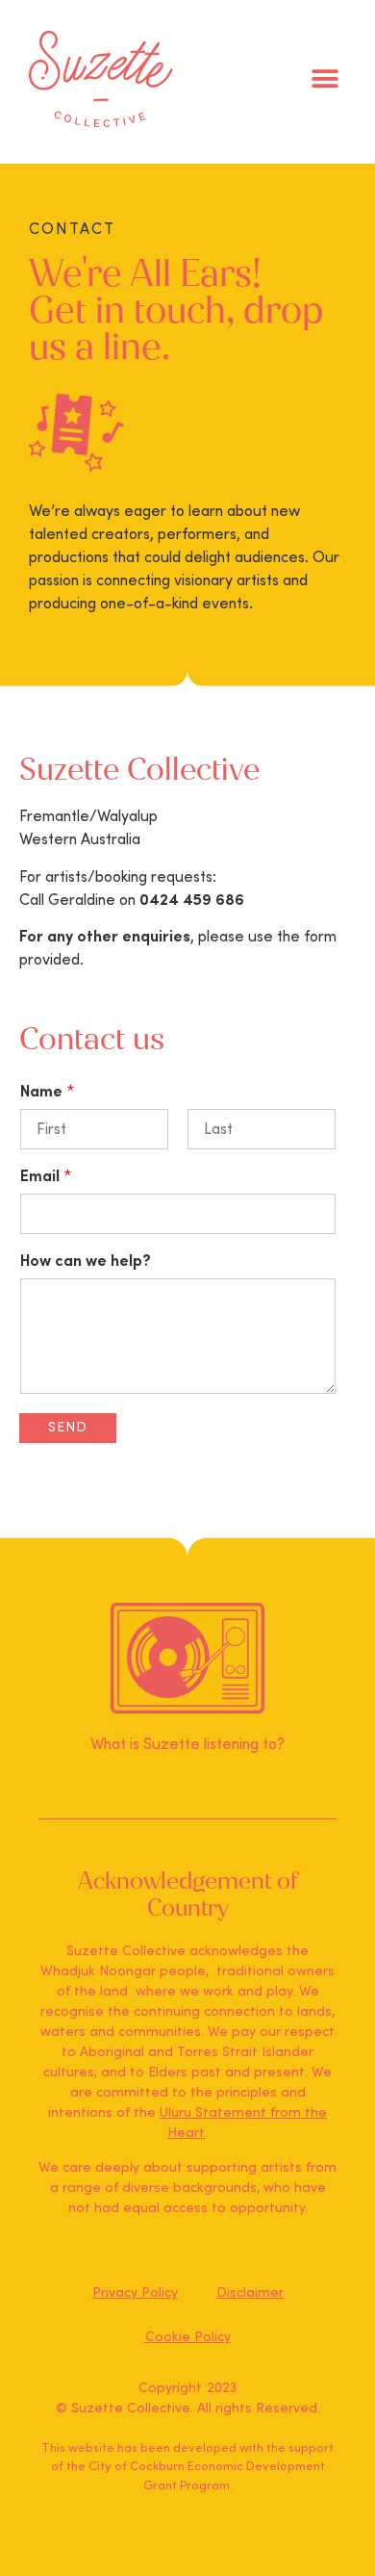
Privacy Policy (135, 2293)
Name (48, 1092)
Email (46, 1176)
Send (68, 1428)
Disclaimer (250, 2293)
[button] (325, 79)
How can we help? (86, 1261)
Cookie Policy (188, 2337)
